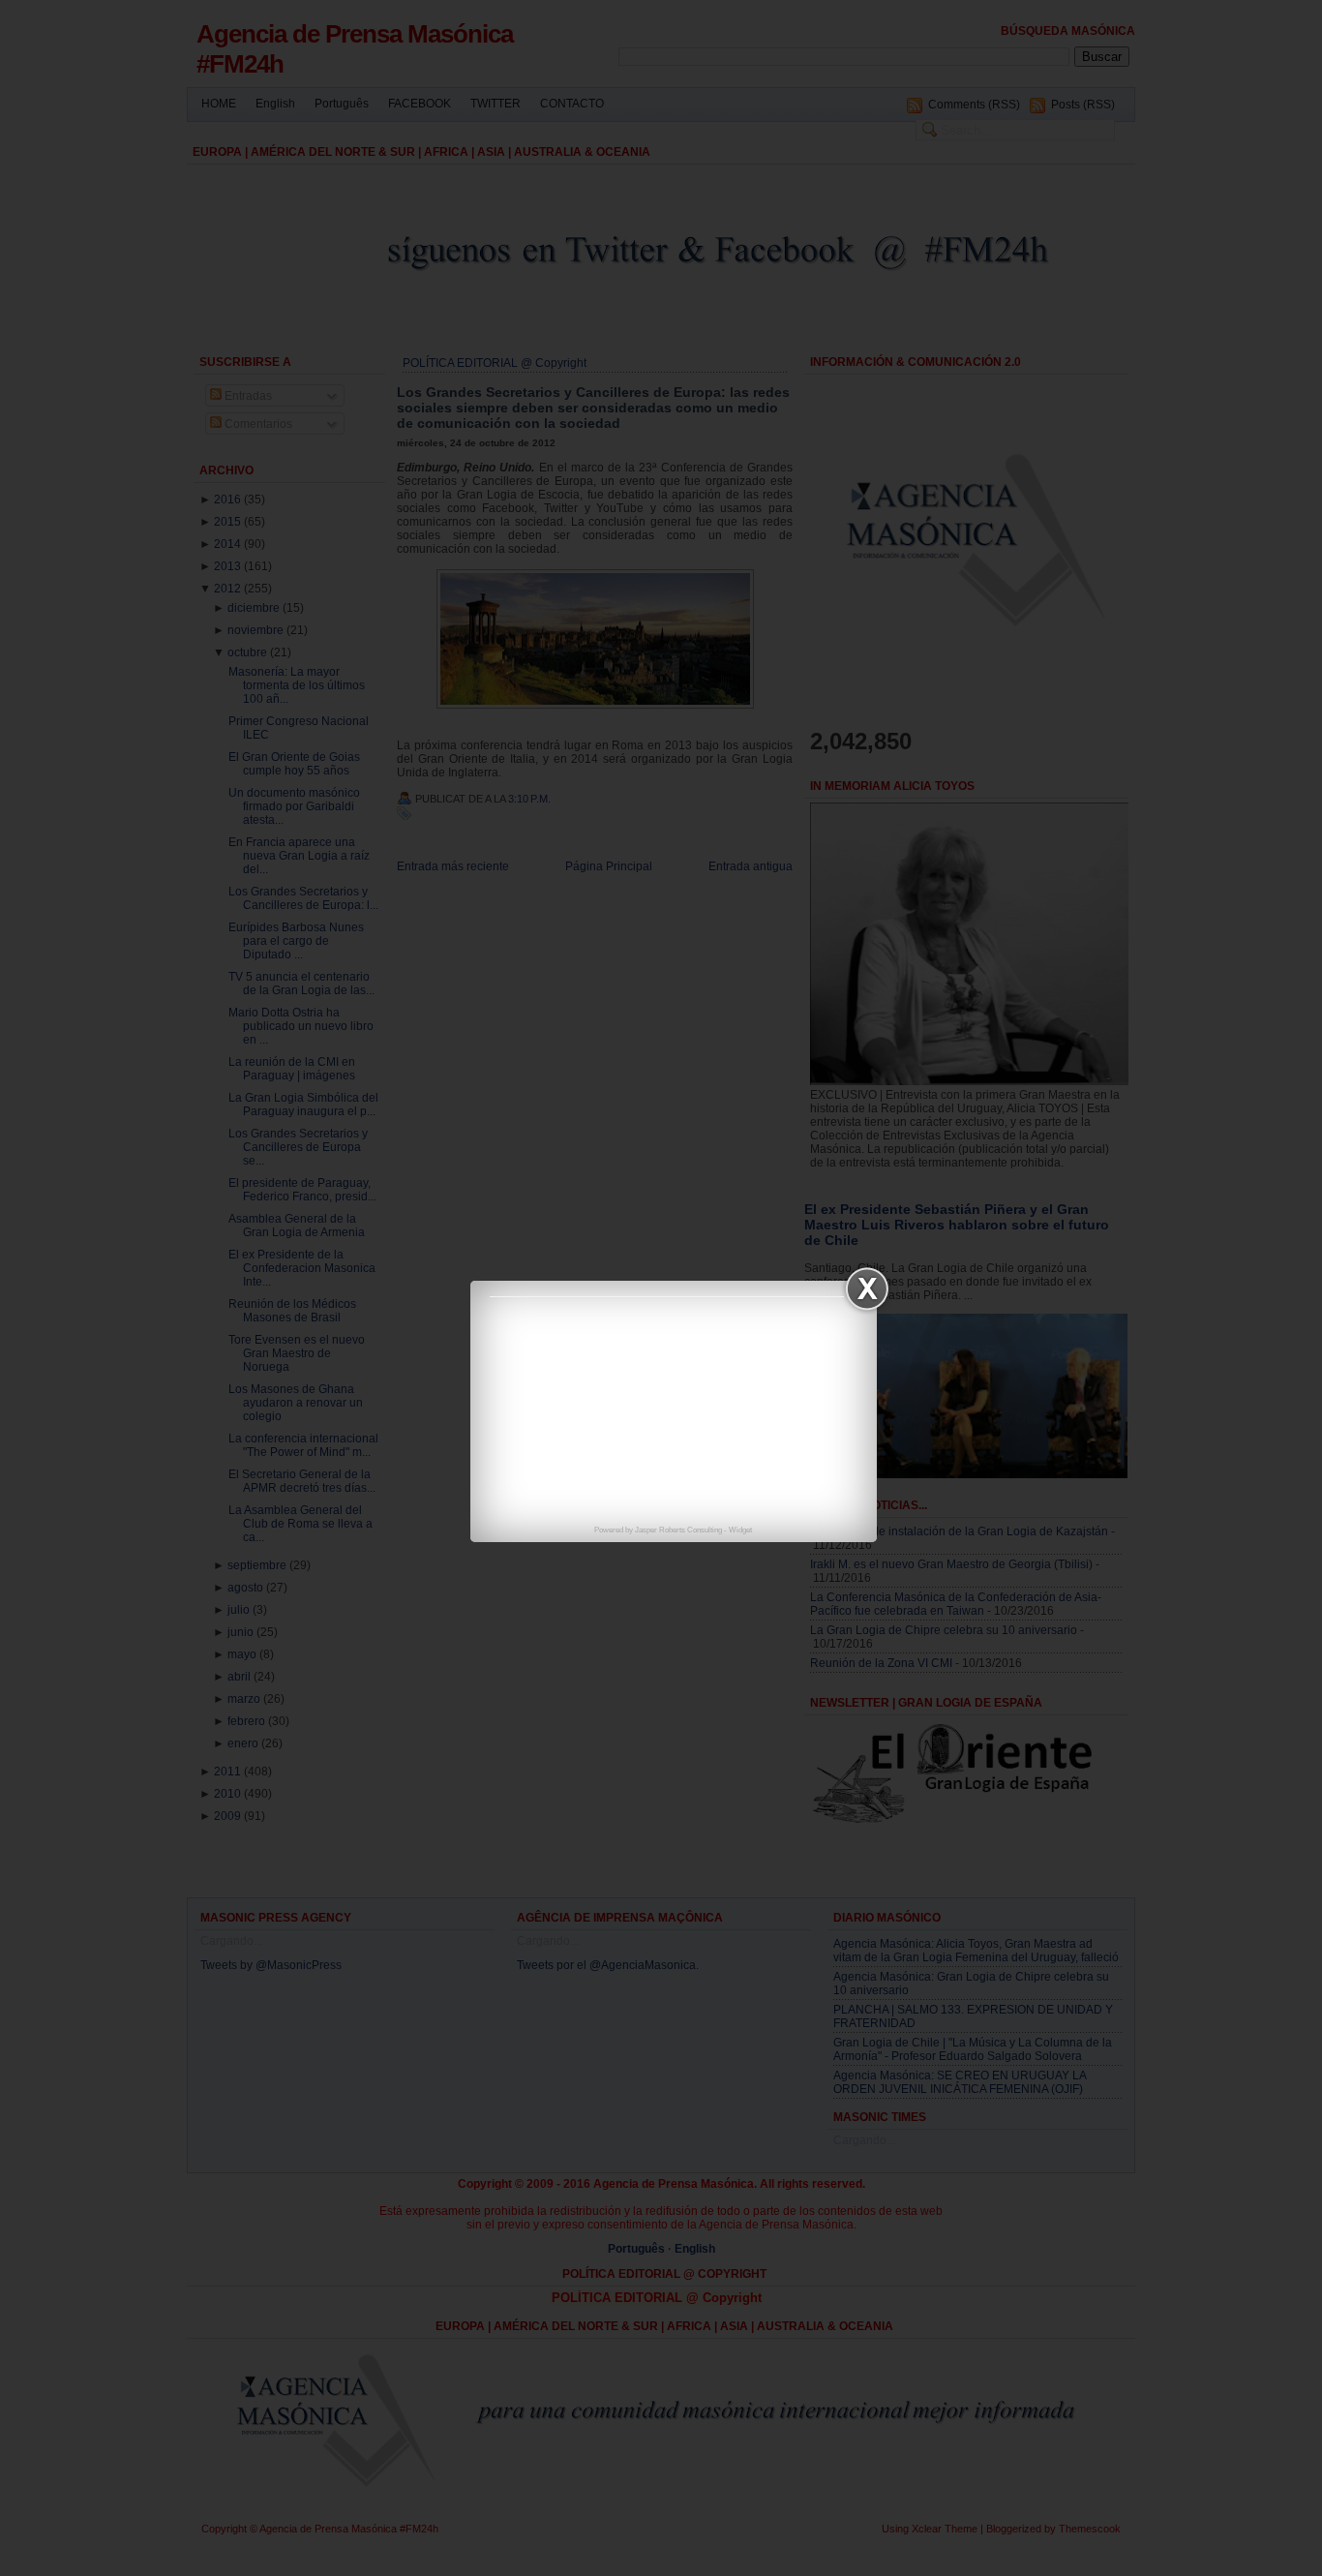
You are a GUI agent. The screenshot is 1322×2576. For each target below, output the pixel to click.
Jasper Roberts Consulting (678, 1530)
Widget (740, 1530)
